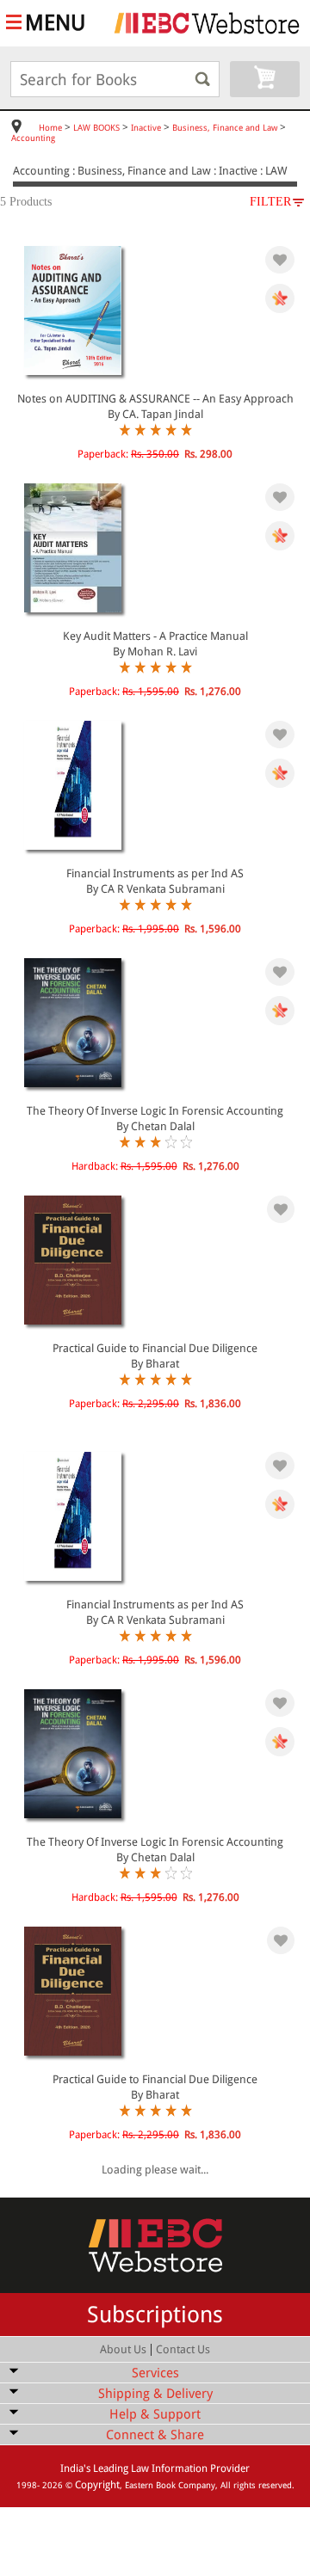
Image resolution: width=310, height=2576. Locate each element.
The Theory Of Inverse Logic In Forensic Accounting (155, 1111)
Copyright (97, 2485)
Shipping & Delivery (155, 2394)
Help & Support (155, 2414)
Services (155, 2373)
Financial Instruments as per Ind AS (155, 873)
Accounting (33, 138)
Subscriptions (155, 2315)
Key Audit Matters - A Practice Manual (155, 636)
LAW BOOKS (96, 128)
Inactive (146, 128)
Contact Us (183, 2349)
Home (50, 128)
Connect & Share (155, 2435)
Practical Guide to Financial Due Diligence (155, 1348)
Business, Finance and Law (225, 128)
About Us (123, 2349)
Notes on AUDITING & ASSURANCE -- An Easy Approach (155, 399)
